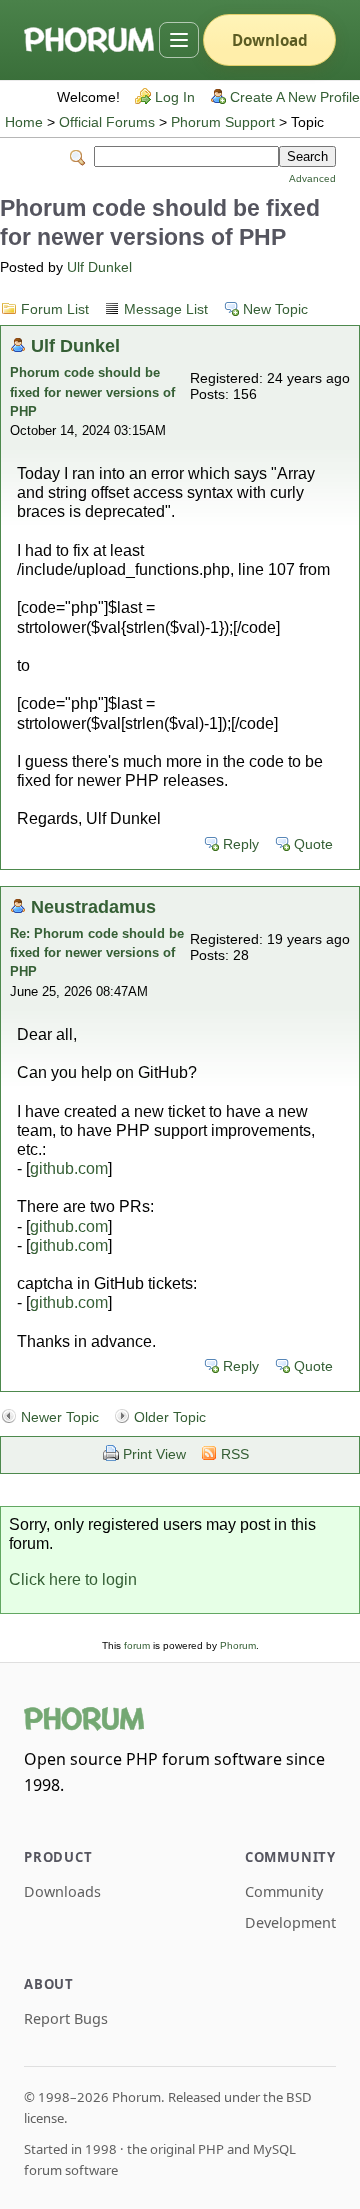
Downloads (62, 1891)
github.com (69, 1168)
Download (270, 40)
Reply (241, 844)
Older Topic (170, 1417)
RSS (235, 1454)
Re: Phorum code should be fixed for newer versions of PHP (97, 952)
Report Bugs (66, 2018)
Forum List (55, 309)
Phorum (238, 1645)
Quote (313, 844)
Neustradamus (93, 906)
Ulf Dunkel (99, 267)
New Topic (275, 309)
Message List (166, 309)
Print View (154, 1454)
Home (24, 122)
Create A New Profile (295, 97)
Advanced (312, 178)
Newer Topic (60, 1417)
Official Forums (107, 122)
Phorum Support (223, 122)
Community (284, 1891)
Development (290, 1922)
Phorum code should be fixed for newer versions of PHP (92, 391)
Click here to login (73, 1579)
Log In (175, 97)
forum (137, 1645)
